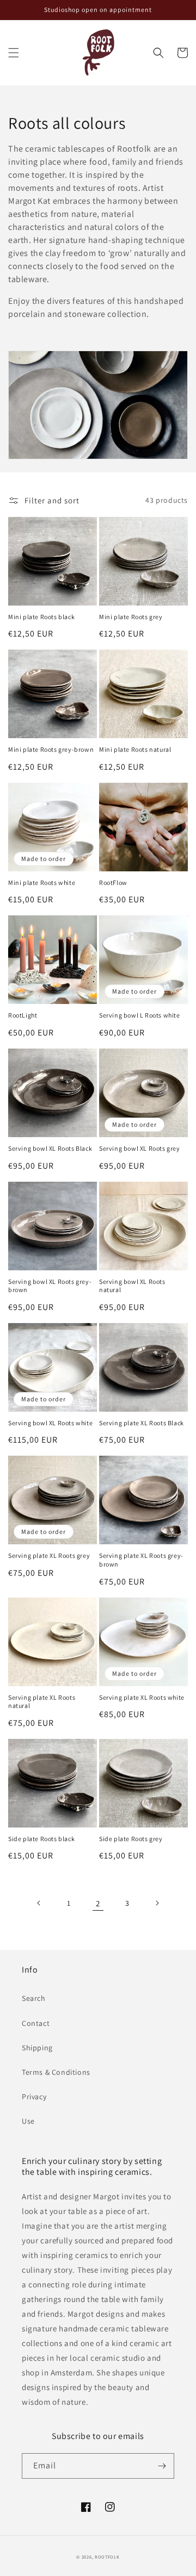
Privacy (34, 2097)
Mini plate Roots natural (135, 749)
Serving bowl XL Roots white (50, 1423)
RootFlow (113, 882)
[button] (14, 53)
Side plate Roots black (41, 1839)
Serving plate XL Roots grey (49, 1555)
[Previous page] (39, 1903)
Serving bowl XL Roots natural (132, 1286)
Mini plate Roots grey (131, 617)
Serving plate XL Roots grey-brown (141, 1560)
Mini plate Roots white (42, 882)
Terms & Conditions (56, 2072)
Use (28, 2121)
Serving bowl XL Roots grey (140, 1148)
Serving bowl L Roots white (140, 1015)
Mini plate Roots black (41, 617)
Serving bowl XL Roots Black (50, 1148)
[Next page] (157, 1903)
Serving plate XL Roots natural (42, 1702)
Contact (36, 2023)
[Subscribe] (162, 2466)
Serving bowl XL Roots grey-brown (50, 1286)
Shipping (37, 2048)
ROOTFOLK (107, 2557)
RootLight (23, 1015)
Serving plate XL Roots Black (142, 1423)
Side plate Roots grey (131, 1839)
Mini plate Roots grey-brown (51, 749)
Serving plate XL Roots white (142, 1697)
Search (34, 1998)
